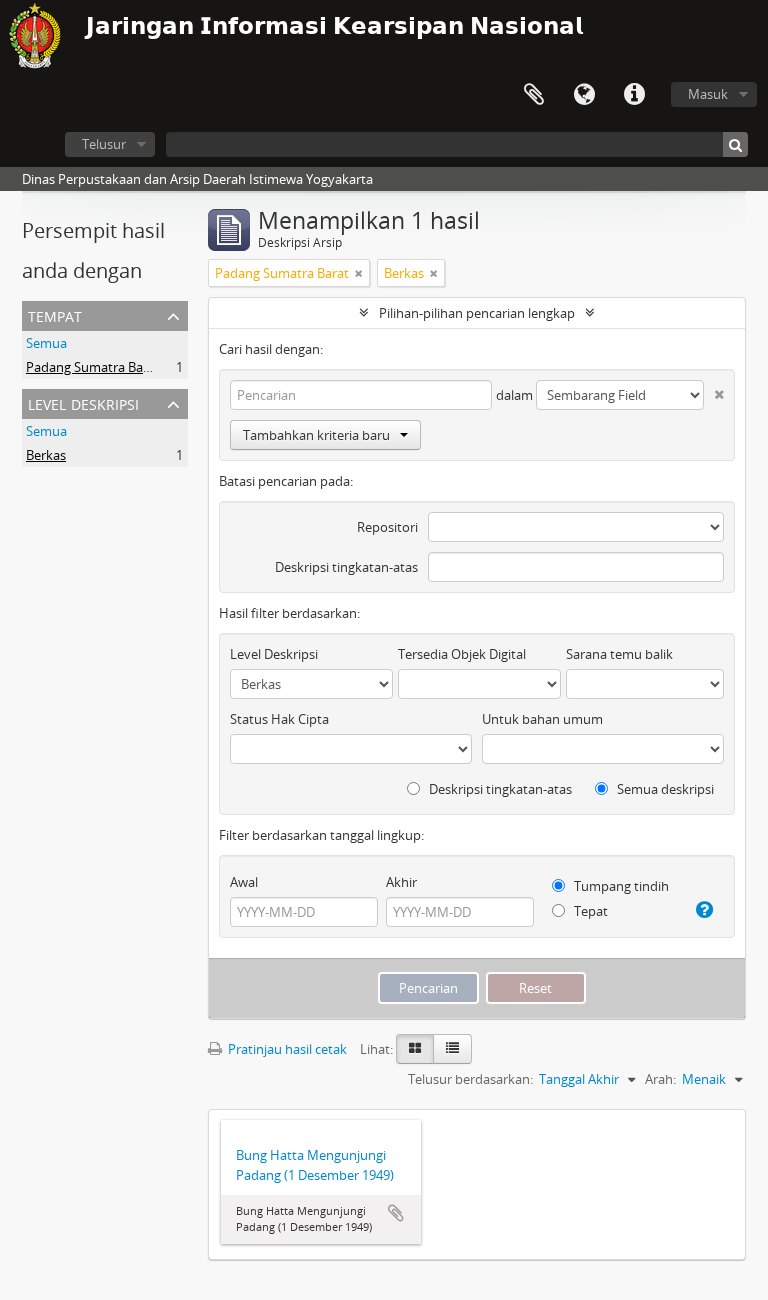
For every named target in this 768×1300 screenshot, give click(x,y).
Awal (244, 882)
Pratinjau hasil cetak (286, 1049)
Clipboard (534, 95)
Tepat (589, 911)
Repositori (387, 527)
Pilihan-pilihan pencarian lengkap (477, 313)
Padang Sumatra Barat (93, 367)
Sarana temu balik (619, 654)
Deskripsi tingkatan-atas (346, 567)
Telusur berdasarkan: (470, 1079)
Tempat (55, 314)
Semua (46, 343)
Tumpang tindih (620, 886)
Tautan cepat (634, 95)
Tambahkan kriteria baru (316, 435)
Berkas (46, 455)
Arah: (660, 1079)
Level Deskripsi (83, 402)
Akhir (401, 882)
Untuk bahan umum (542, 719)
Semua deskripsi (664, 789)
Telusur (104, 144)
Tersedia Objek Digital (462, 654)
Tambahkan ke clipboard (396, 1213)
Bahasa (584, 95)
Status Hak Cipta (279, 719)
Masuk (708, 94)
